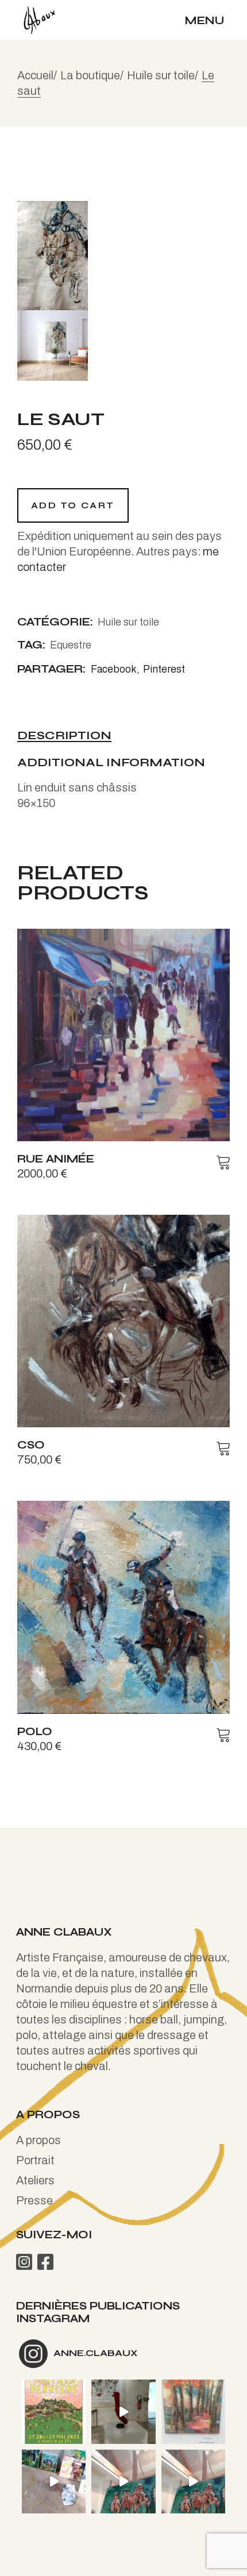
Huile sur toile (128, 622)
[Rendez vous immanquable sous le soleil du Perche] (54, 2411)
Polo (35, 1731)
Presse (34, 2200)
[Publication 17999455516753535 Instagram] (123, 2411)
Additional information (111, 763)
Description (64, 736)
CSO (31, 1445)
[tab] (64, 736)
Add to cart (73, 505)
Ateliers (35, 2180)
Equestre (71, 645)
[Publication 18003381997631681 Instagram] (123, 2482)
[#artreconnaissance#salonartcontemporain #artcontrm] (193, 2411)
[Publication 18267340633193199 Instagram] (54, 2482)
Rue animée (56, 1159)
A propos (38, 2140)
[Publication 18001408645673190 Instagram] (193, 2482)
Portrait (35, 2160)
